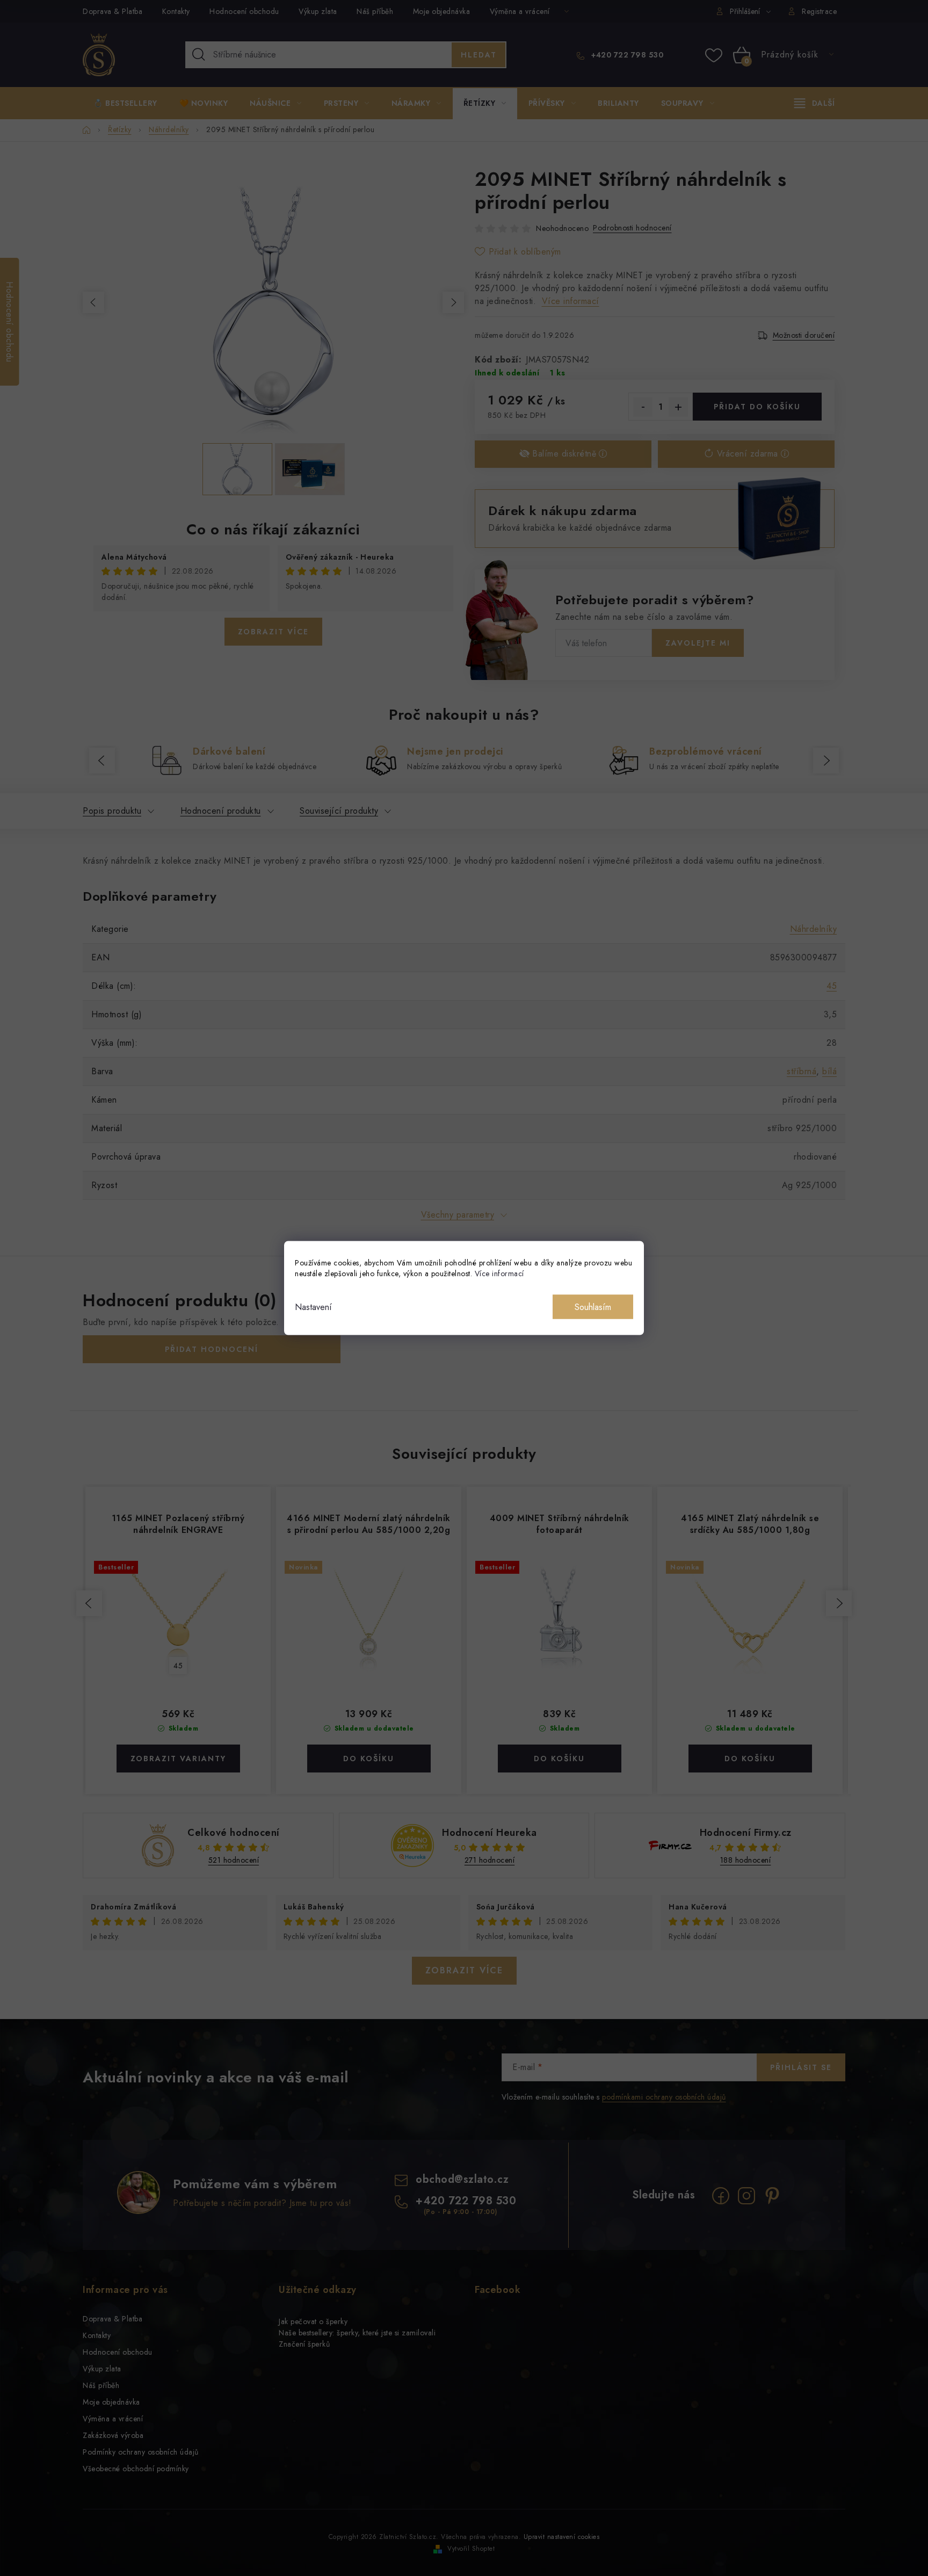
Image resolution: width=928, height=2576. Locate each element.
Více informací (499, 1273)
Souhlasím (593, 1307)
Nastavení (313, 1307)
